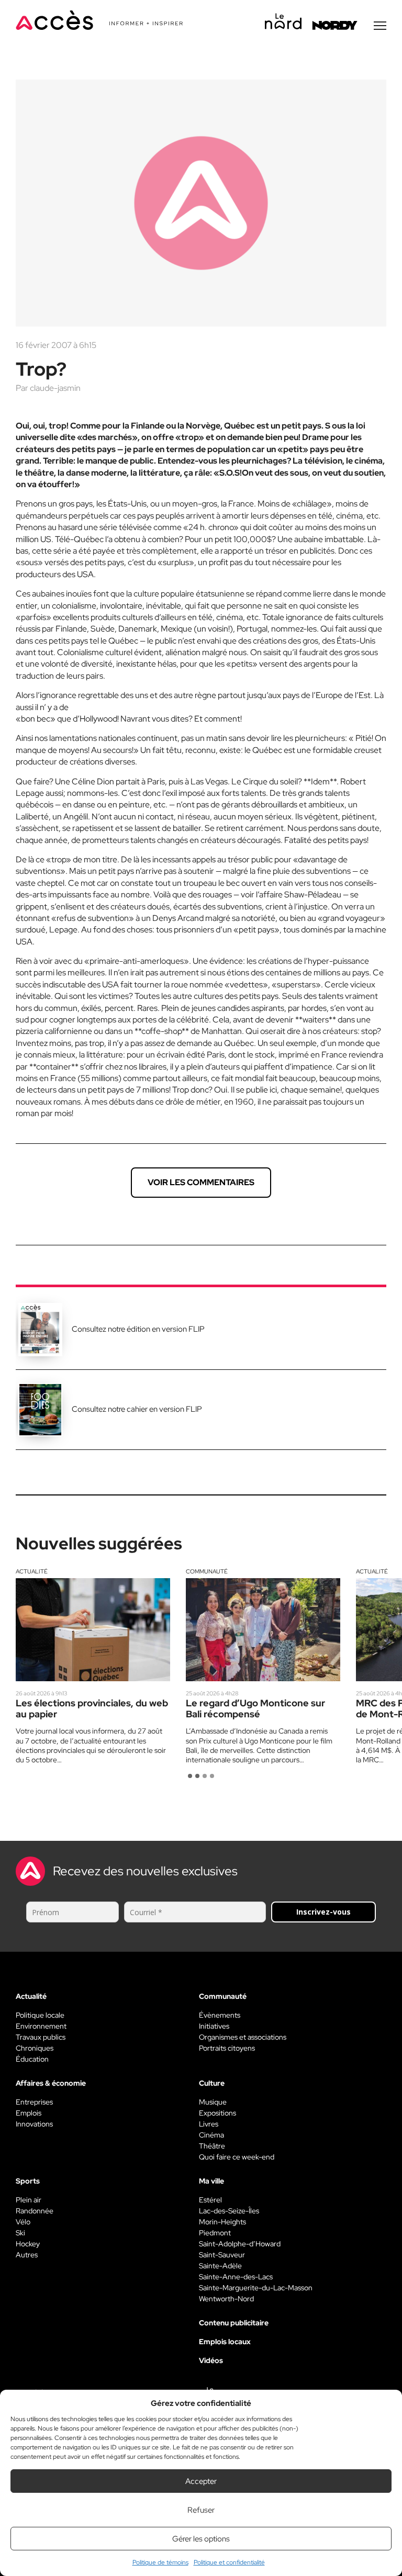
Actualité (32, 1571)
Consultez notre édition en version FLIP (138, 1329)
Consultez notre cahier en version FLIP (137, 1409)
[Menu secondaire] (380, 26)
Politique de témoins (160, 2562)
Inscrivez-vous (323, 1912)
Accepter (201, 2481)
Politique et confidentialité (229, 2562)
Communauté (207, 1571)
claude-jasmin (55, 388)
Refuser (201, 2510)
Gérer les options (201, 2539)
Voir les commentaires (201, 1182)
